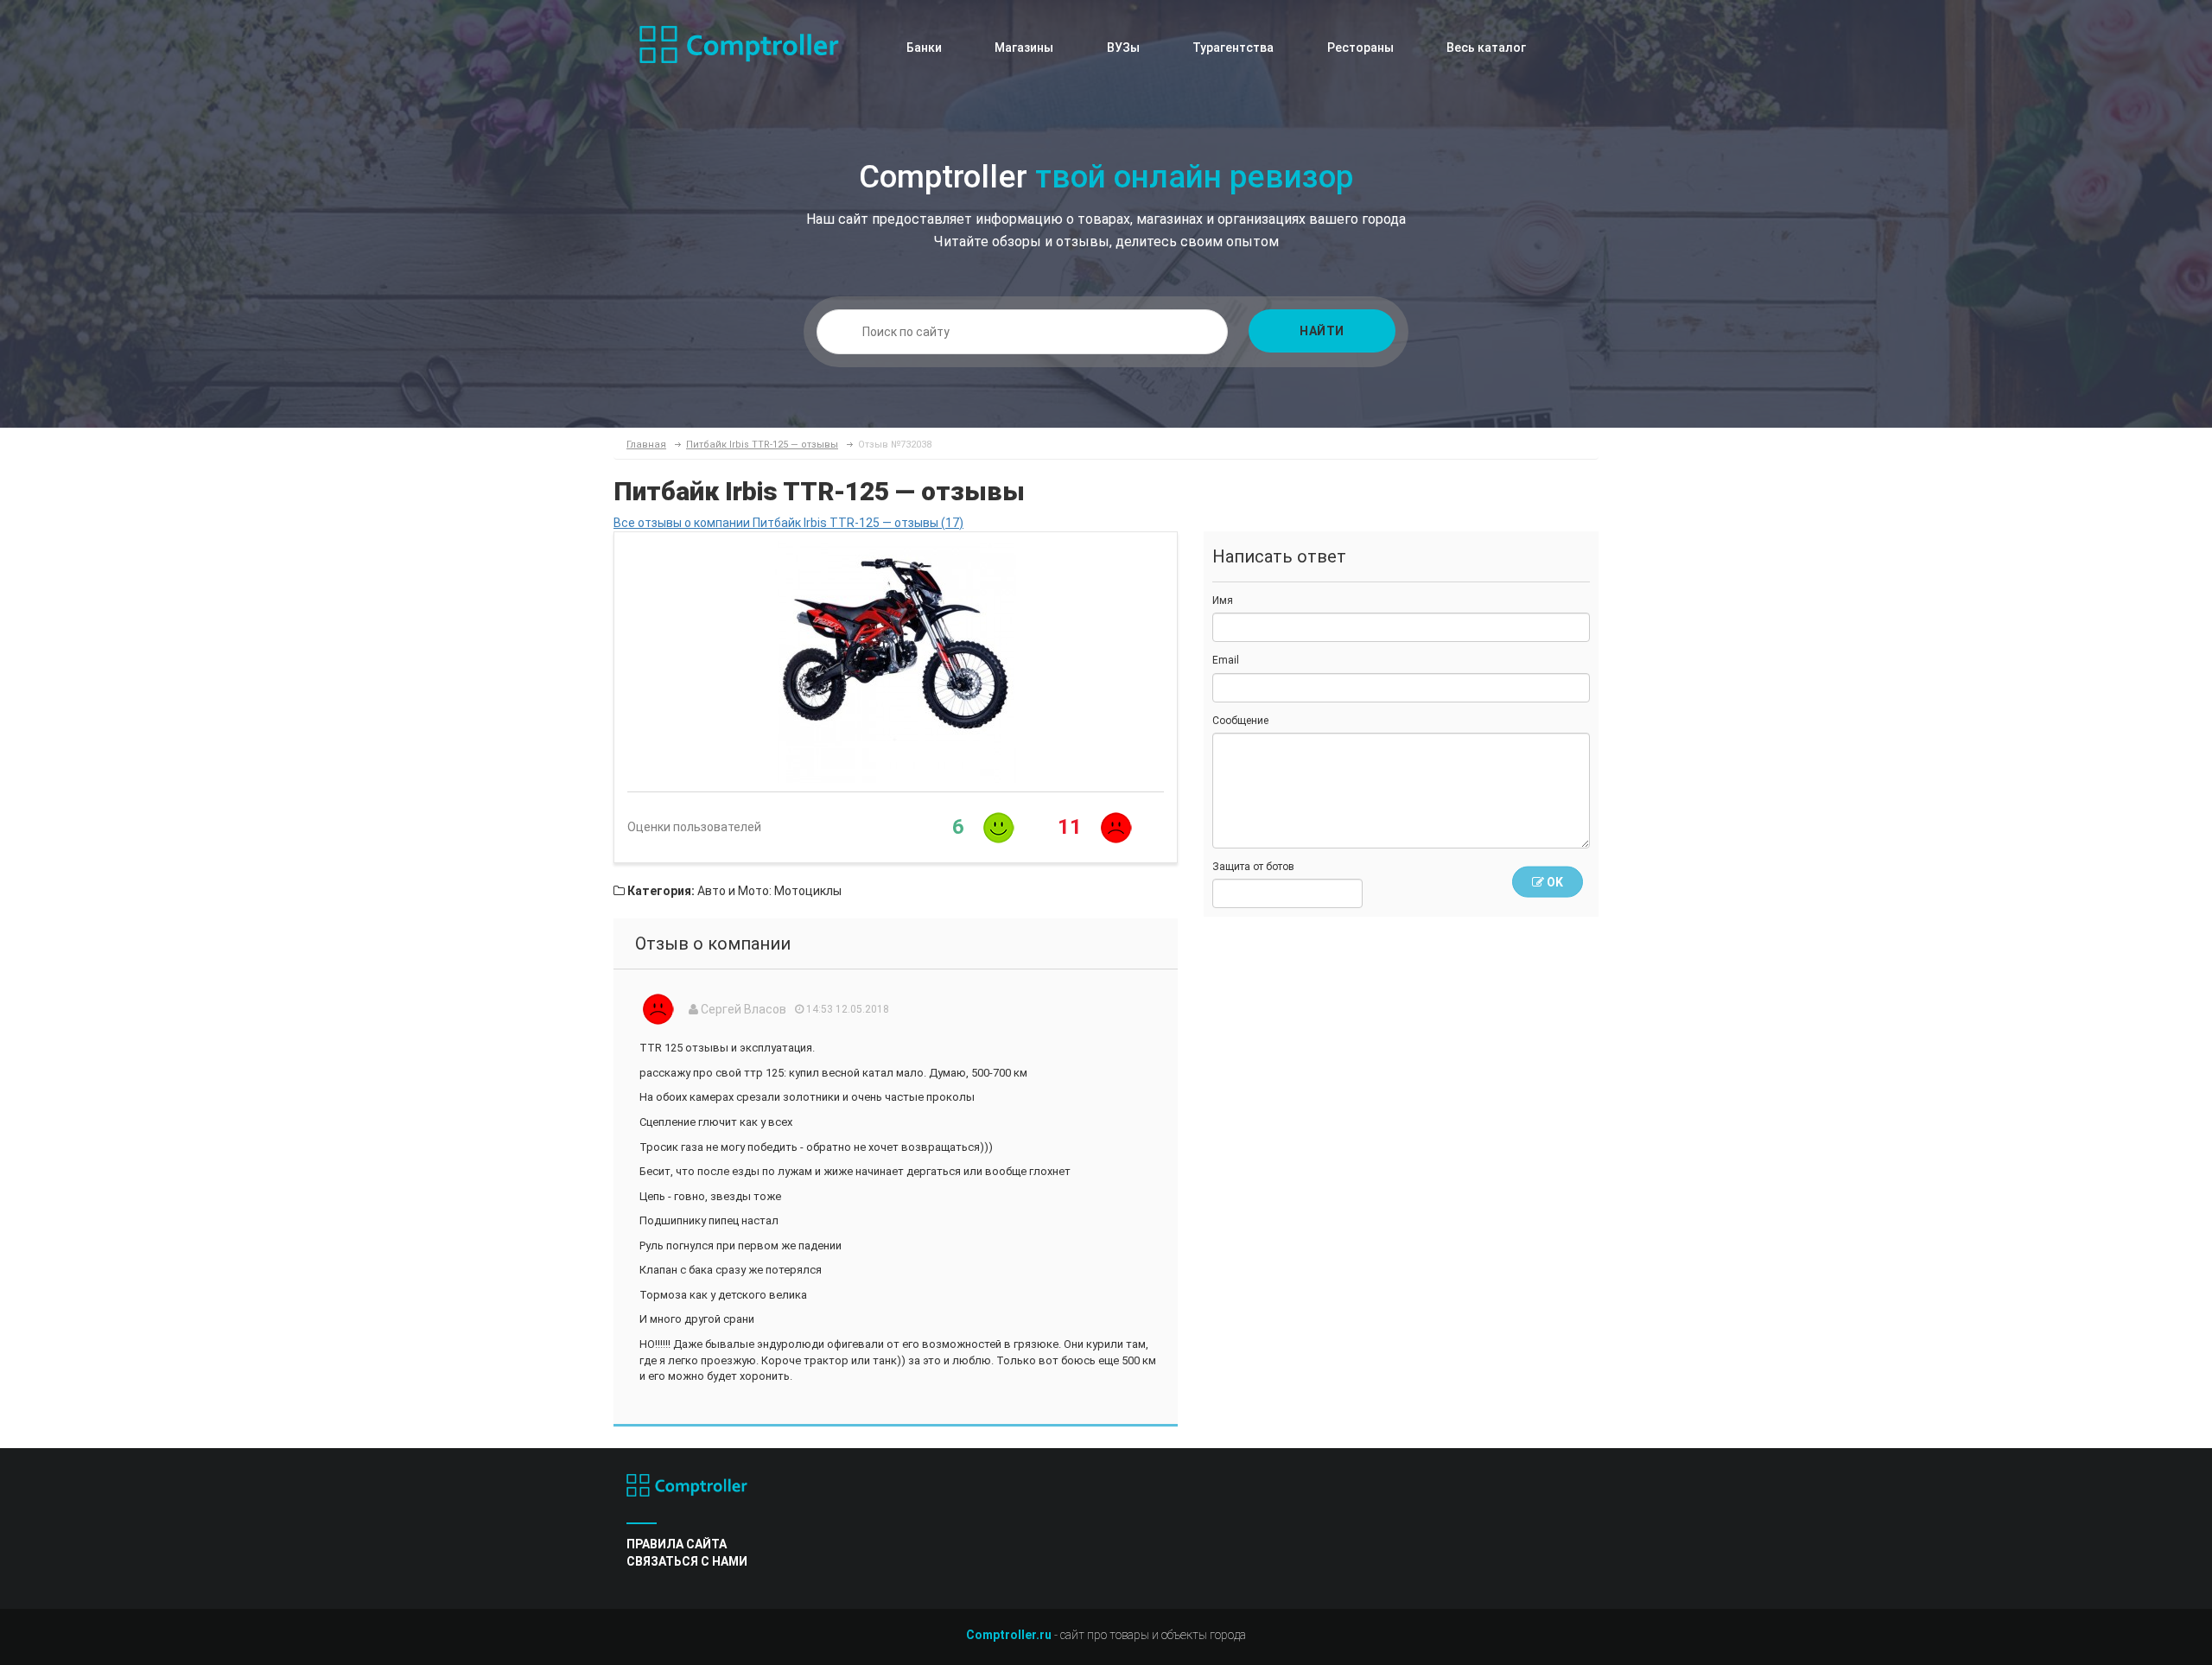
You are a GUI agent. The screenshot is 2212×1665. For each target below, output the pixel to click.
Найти (1322, 331)
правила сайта (677, 1544)
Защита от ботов (1253, 867)
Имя (1223, 601)
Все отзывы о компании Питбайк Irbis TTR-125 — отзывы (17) (788, 523)
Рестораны (1360, 48)
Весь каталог (1486, 48)
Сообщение (1240, 721)
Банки (924, 48)
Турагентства (1233, 48)
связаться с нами (687, 1561)
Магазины (1024, 48)
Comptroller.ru (1009, 1635)
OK (1554, 882)
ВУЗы (1123, 48)
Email (1226, 660)
